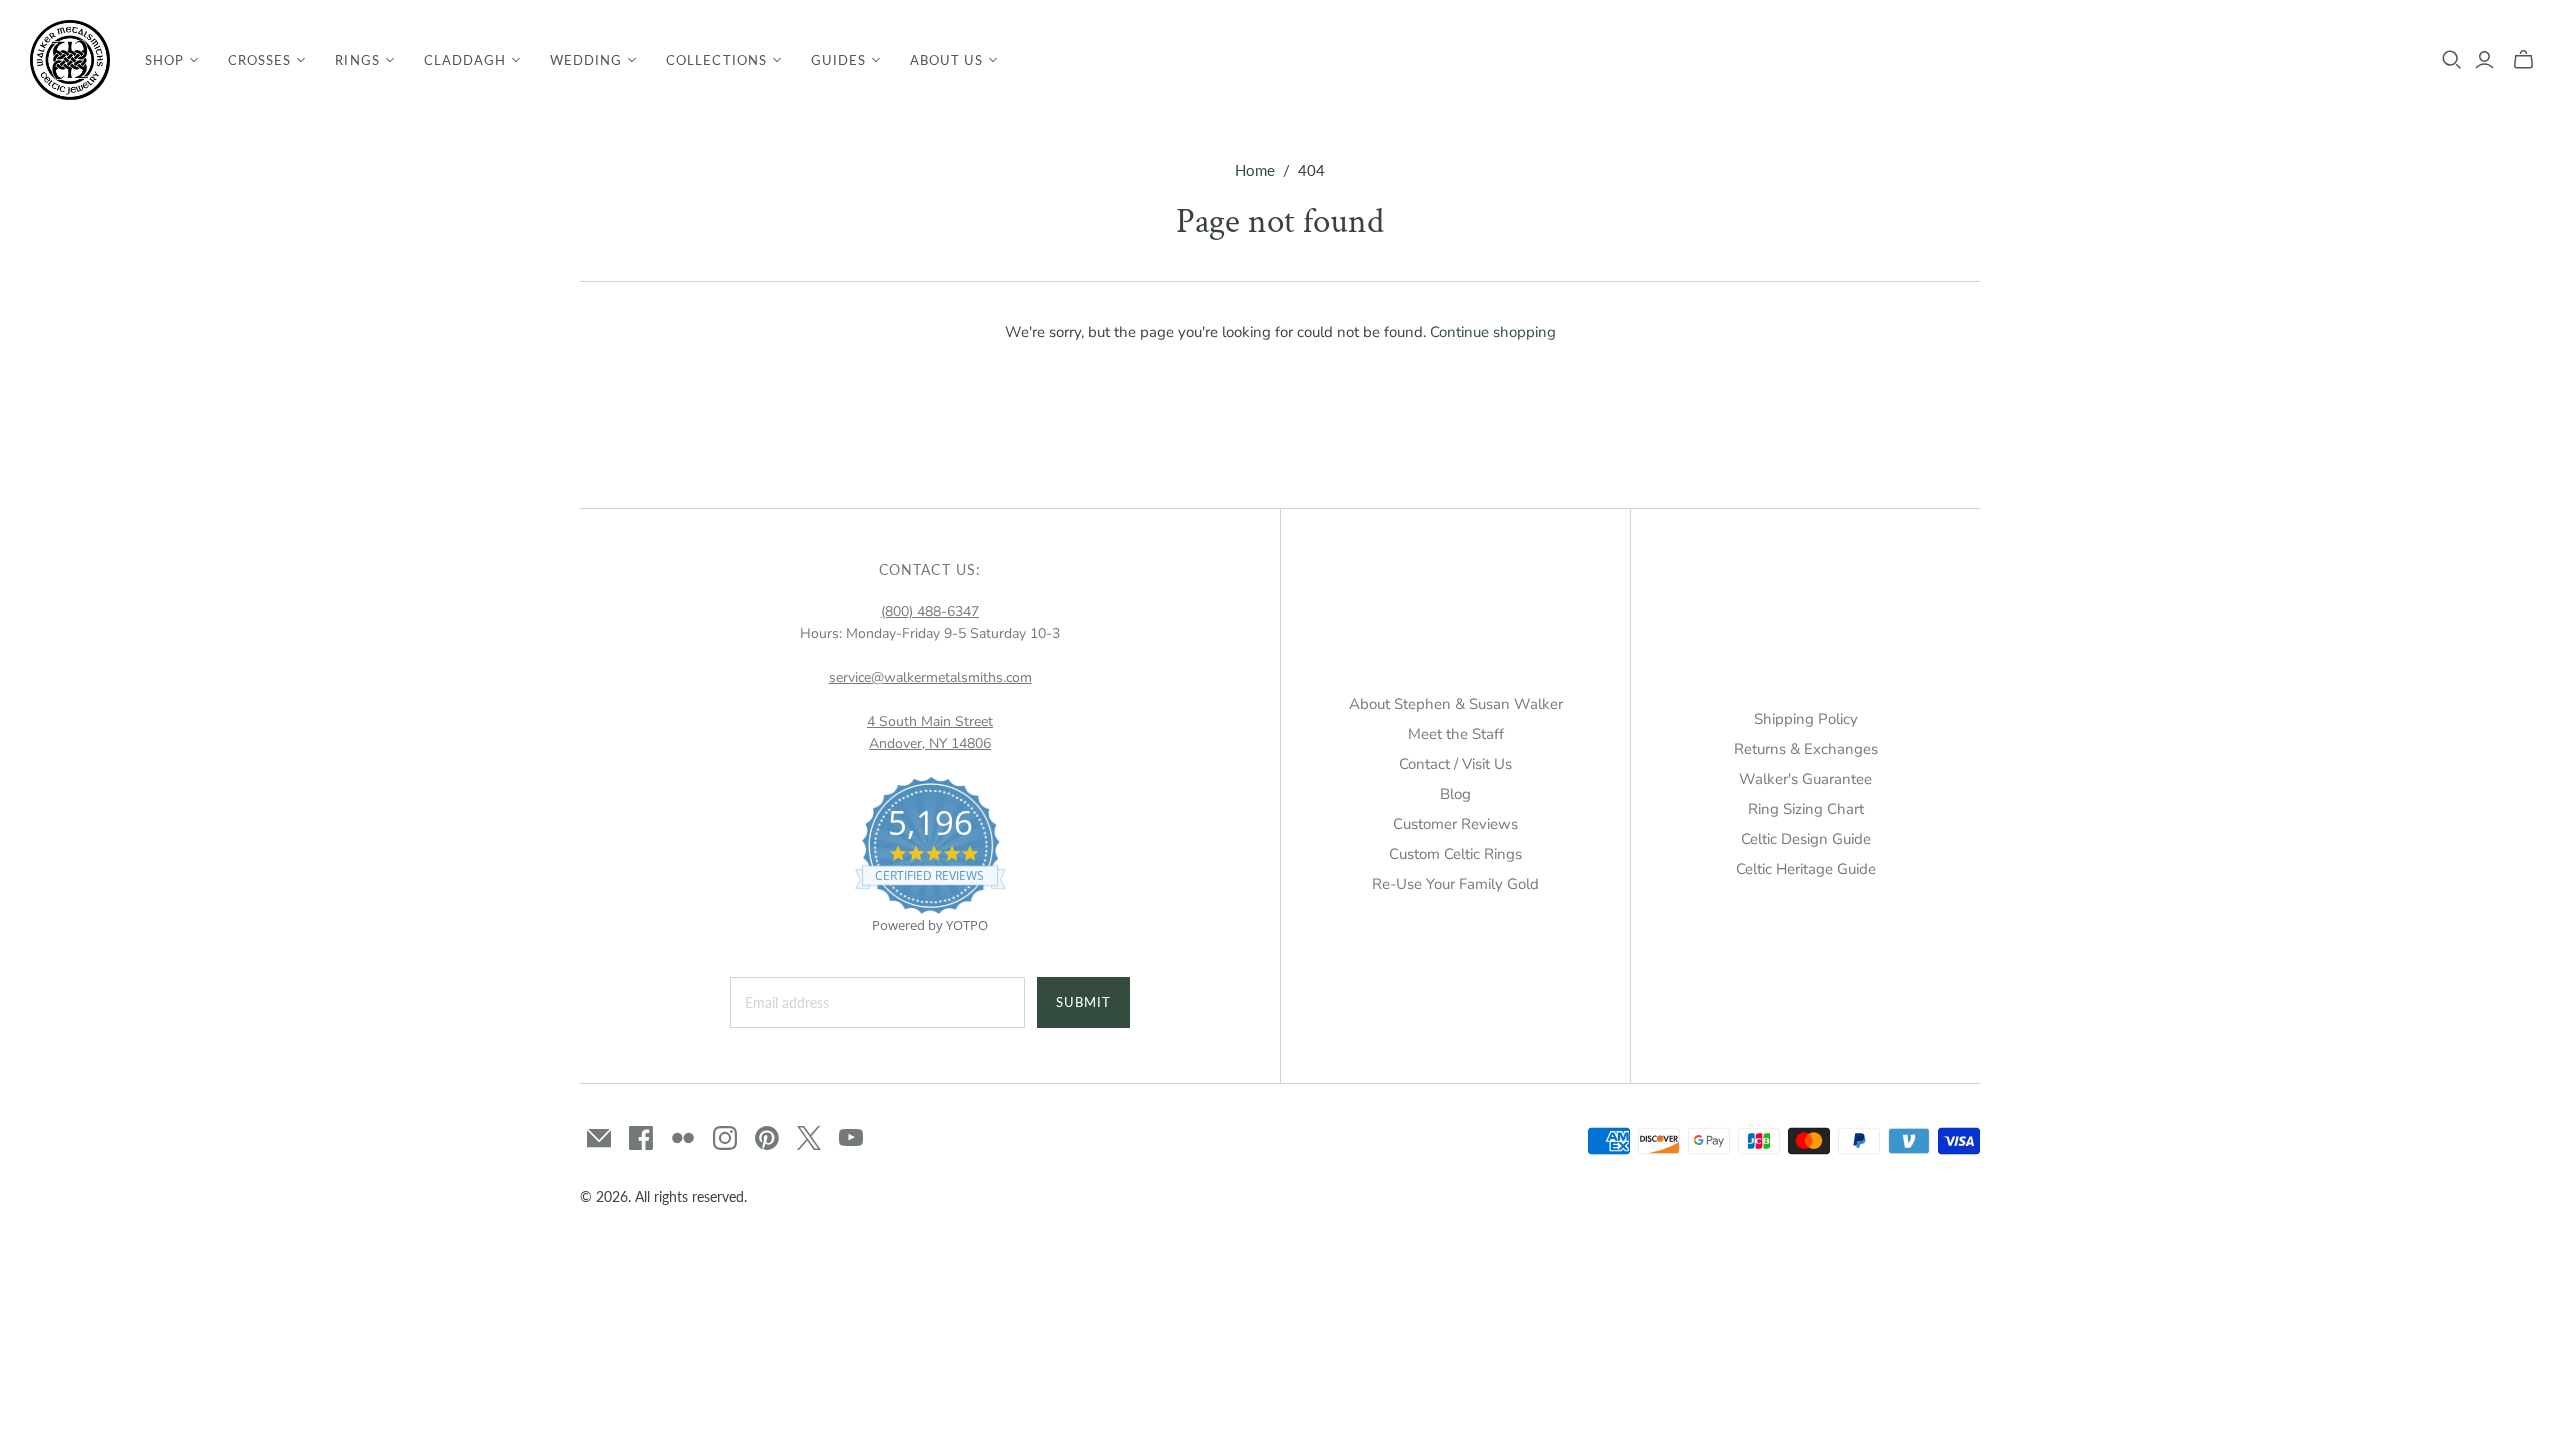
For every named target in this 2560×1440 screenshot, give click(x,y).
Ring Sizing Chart (1806, 809)
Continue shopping (1493, 332)
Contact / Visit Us (1455, 764)
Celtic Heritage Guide (1806, 869)
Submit (1083, 1002)
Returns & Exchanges (1806, 749)
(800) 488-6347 (930, 611)
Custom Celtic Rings (1455, 854)
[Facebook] (641, 1138)
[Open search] (2452, 60)
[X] (809, 1138)
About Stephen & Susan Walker (1456, 704)
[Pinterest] (767, 1138)
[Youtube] (851, 1138)
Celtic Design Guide (1806, 839)
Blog (1455, 794)
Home (1255, 170)
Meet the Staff (1456, 734)
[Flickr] (683, 1138)
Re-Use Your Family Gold (1455, 884)
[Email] (599, 1138)
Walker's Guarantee (1805, 779)
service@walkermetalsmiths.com (930, 677)
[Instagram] (725, 1138)
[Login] (2484, 60)
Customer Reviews (1455, 824)
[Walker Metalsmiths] (70, 60)
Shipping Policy (1806, 719)
